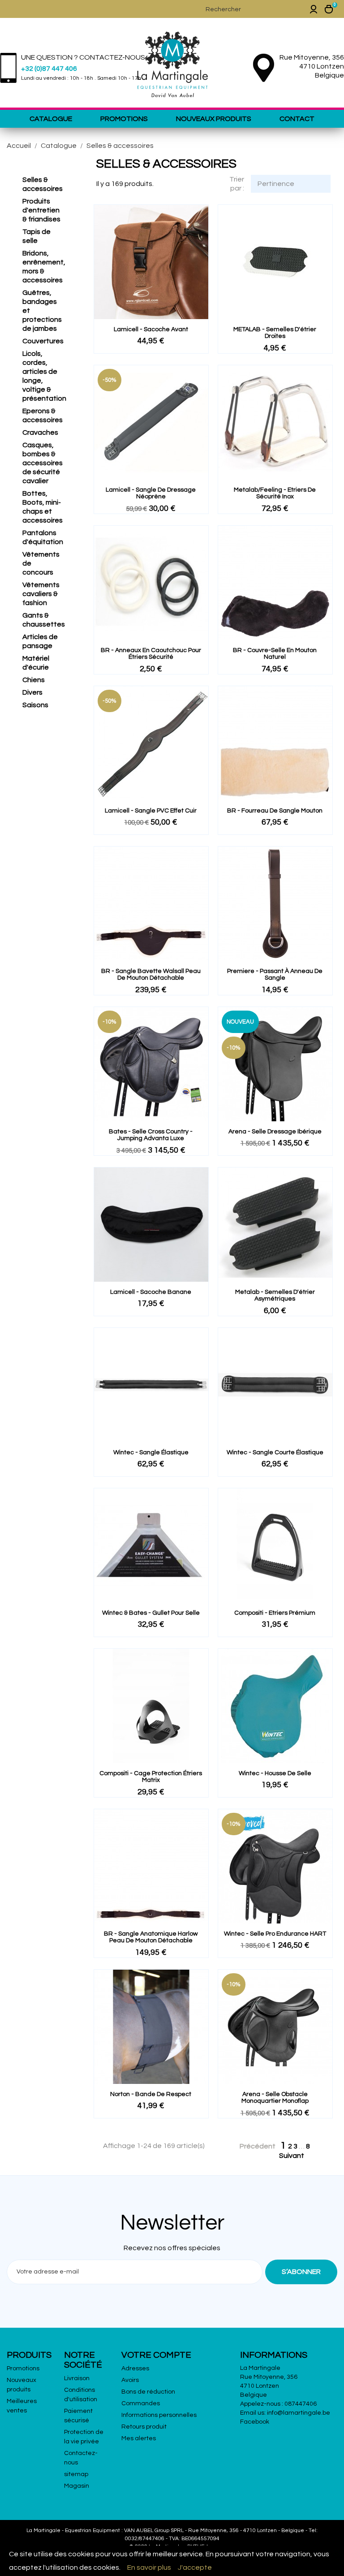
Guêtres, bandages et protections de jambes (42, 311)
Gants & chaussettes (43, 620)
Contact (297, 119)
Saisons (35, 705)
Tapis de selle (37, 236)
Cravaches (40, 432)
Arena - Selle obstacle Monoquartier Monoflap (275, 2098)
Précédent (253, 2147)
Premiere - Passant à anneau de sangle (275, 975)
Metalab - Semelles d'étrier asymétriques (275, 1295)
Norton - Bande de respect (151, 2094)
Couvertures (43, 341)
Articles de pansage (40, 641)
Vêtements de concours (41, 563)
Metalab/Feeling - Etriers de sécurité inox (275, 493)
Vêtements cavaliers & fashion (41, 594)
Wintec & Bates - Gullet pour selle (151, 1613)
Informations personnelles (159, 2415)
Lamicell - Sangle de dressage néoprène (151, 493)
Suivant (297, 2156)
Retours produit (144, 2427)
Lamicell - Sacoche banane (151, 1292)
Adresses (135, 2369)
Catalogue (51, 119)
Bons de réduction (148, 2392)
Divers (32, 692)
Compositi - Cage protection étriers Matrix (151, 1777)
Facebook (255, 2422)
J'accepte (195, 2567)
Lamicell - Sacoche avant (151, 329)
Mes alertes (139, 2438)
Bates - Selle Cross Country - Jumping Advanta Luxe (151, 1135)
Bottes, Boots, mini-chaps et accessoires (43, 507)
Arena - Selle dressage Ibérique (275, 1132)
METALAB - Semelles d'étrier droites (275, 333)
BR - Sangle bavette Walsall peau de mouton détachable (151, 975)
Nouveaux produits (214, 119)
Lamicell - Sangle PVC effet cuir (151, 811)
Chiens (34, 680)
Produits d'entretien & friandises (41, 210)
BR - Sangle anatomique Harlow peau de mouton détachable (151, 1937)
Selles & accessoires (43, 184)
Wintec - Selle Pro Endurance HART (275, 1934)
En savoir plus (149, 2567)
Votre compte (156, 2355)
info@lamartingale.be (299, 2413)
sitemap (76, 2474)
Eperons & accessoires (43, 415)
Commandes (141, 2403)
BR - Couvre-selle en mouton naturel (275, 654)
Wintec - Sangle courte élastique (275, 1452)
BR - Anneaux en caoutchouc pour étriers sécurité (151, 654)
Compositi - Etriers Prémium (275, 1613)
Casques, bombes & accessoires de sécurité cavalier (43, 463)
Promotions (124, 119)
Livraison (77, 2378)
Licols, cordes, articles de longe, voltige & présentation (43, 376)
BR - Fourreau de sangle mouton (275, 811)
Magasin (77, 2486)
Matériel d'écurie (36, 663)
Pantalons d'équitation (43, 537)
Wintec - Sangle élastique (151, 1452)
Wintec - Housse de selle (275, 1773)
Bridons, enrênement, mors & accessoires (43, 267)
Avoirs (130, 2380)
